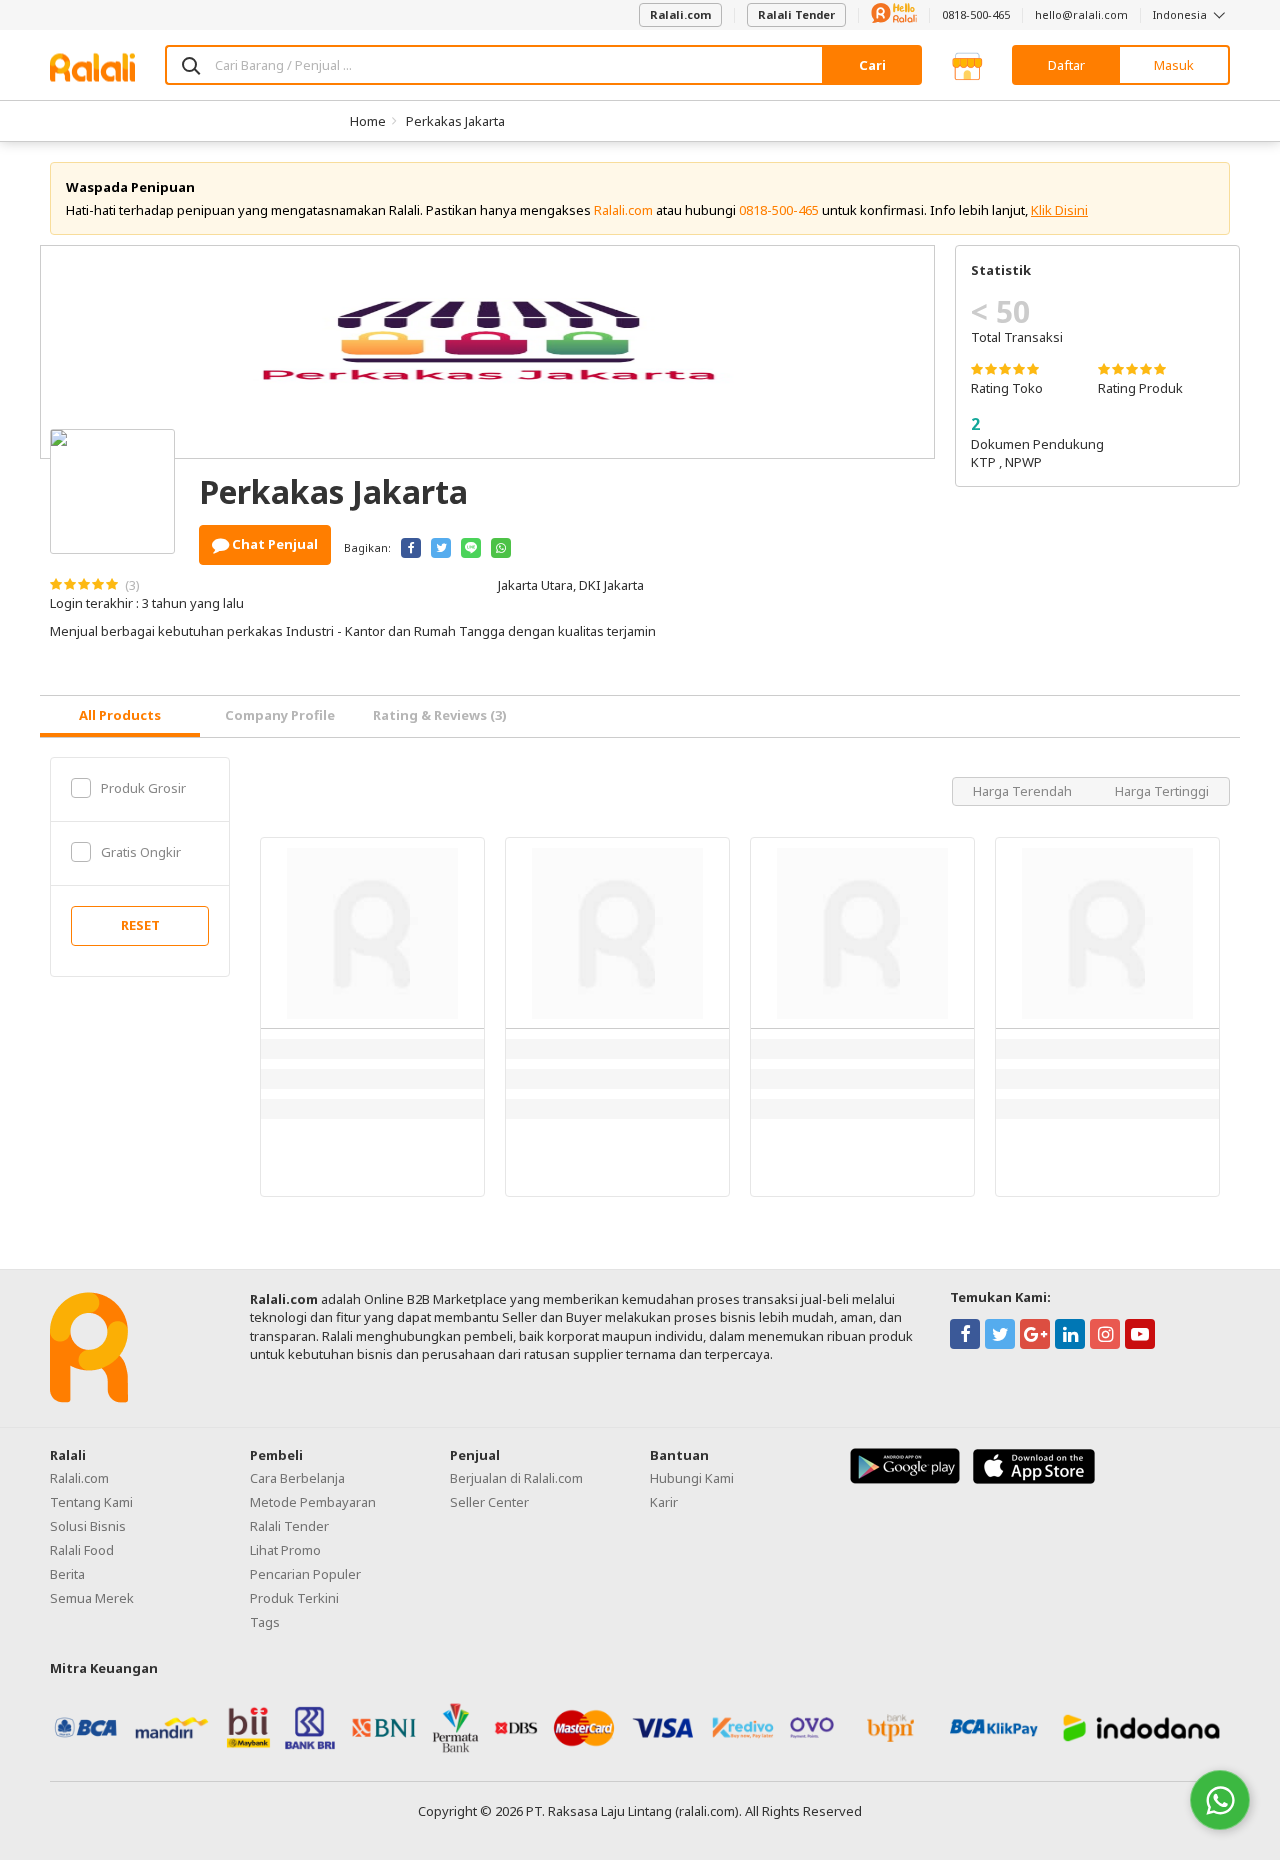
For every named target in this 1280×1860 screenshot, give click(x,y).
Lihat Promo (285, 1550)
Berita (67, 1574)
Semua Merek (92, 1598)
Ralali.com (680, 14)
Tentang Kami (91, 1502)
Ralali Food (82, 1550)
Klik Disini (1059, 210)
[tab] (120, 716)
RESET (140, 925)
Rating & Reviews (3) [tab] (440, 715)
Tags (265, 1622)
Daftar (1066, 65)
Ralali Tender (796, 14)
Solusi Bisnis (88, 1526)
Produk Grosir (143, 788)
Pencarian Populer (305, 1574)
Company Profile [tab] (280, 715)
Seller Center (489, 1502)
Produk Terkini (294, 1598)
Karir (664, 1502)
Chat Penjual (273, 544)
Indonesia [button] (1181, 14)
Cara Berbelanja (297, 1478)
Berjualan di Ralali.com (516, 1478)
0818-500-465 (976, 14)
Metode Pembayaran (313, 1502)
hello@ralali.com (1081, 14)
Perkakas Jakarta (455, 121)
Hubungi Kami (692, 1478)
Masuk (1174, 65)
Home (368, 121)
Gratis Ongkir (141, 852)
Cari (872, 65)
